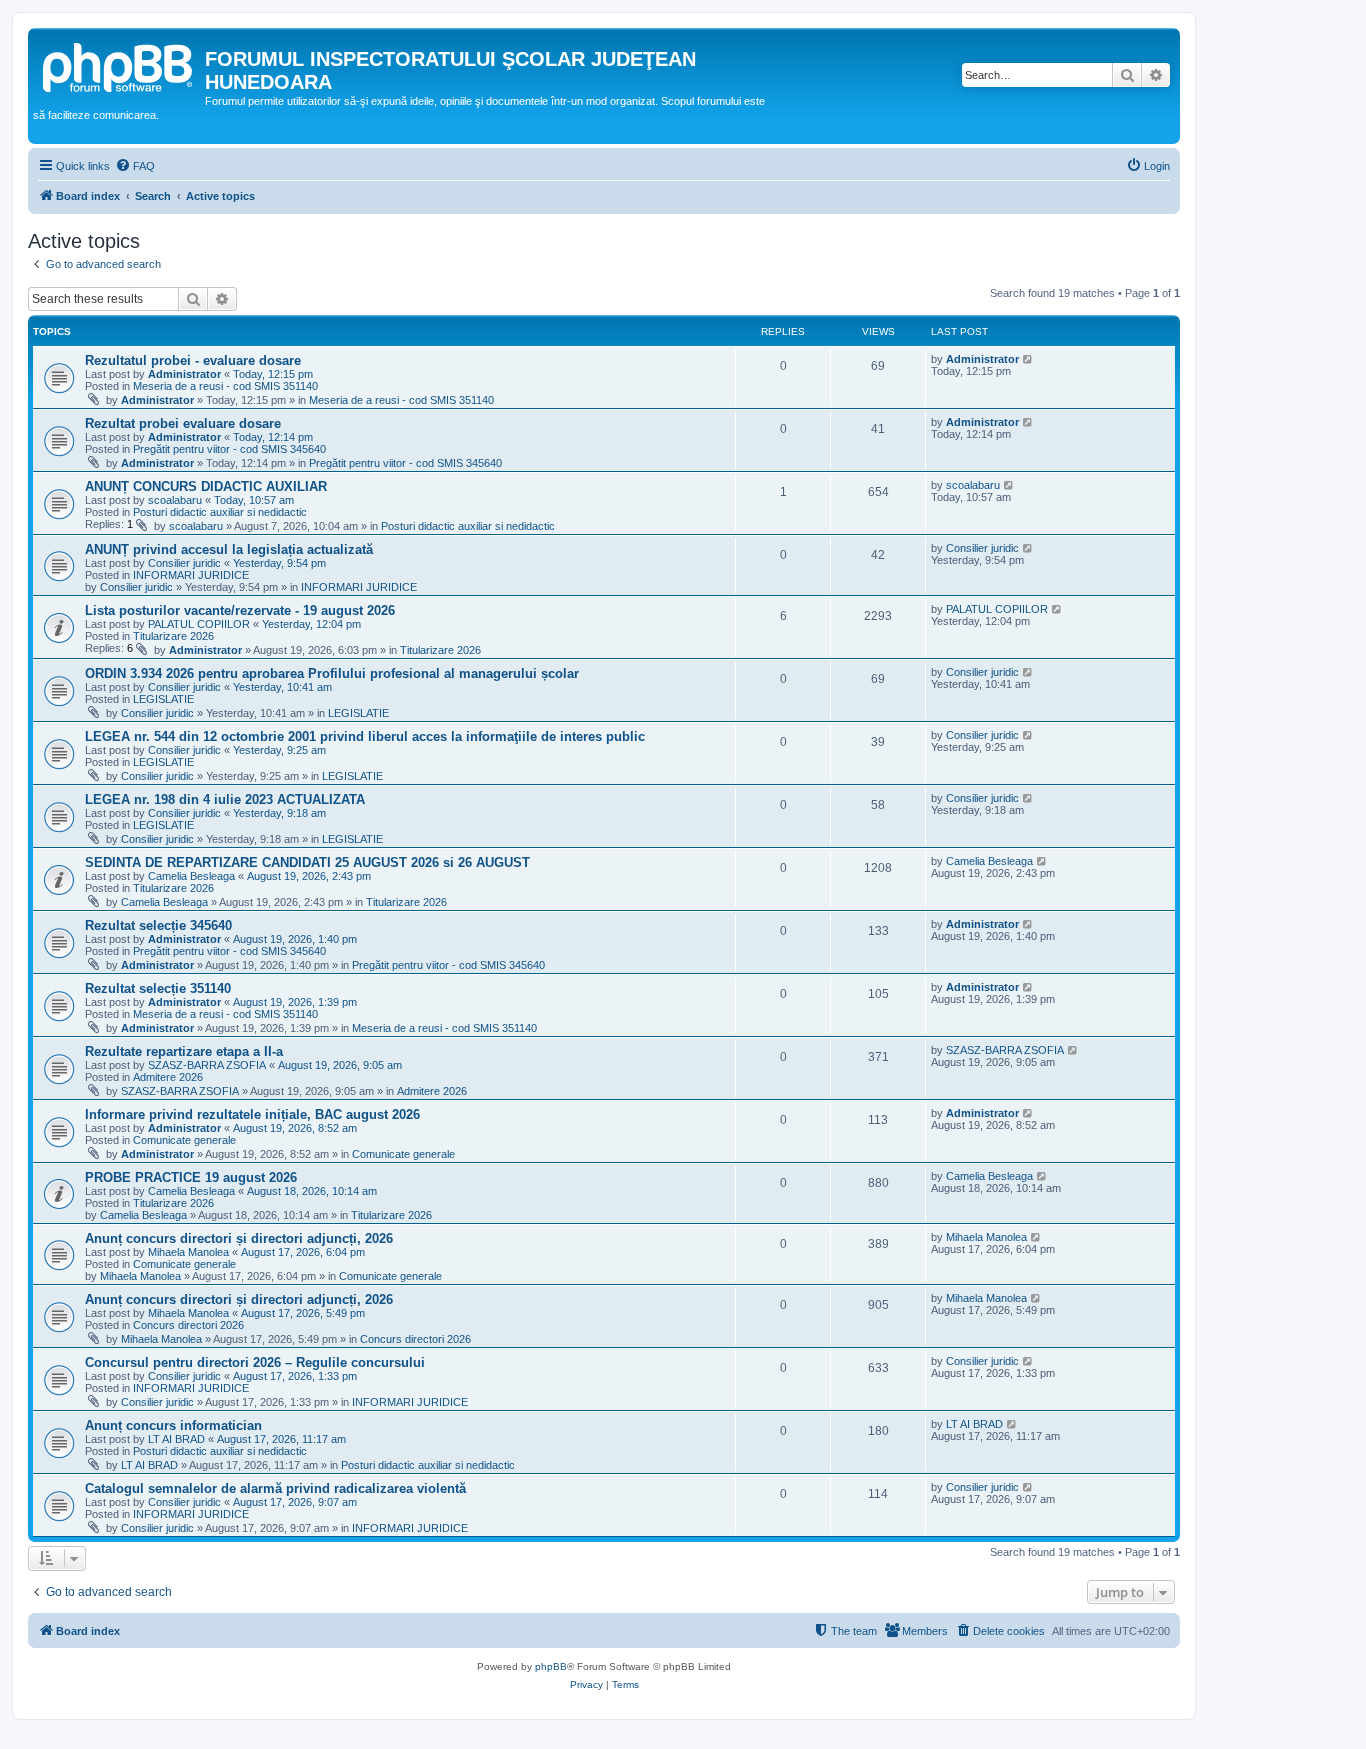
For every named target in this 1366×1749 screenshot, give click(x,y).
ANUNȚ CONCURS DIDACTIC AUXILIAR (206, 486)
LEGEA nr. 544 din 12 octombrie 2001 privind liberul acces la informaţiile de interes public (365, 736)
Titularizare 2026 (173, 636)
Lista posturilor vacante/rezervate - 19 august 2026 (240, 610)
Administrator (184, 374)
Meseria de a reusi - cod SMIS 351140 (225, 386)
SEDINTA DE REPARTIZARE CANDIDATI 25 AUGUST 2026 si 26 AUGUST (307, 862)
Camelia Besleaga (191, 876)
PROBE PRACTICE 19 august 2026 (191, 1177)
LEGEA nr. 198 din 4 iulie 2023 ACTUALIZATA (225, 799)
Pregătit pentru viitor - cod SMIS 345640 (229, 449)
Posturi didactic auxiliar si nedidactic (220, 512)
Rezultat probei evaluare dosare (183, 423)
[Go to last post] (1028, 359)
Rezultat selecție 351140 (158, 988)
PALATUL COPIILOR (199, 624)
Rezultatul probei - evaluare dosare (193, 360)
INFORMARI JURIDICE (191, 575)
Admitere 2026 (168, 1077)
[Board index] (119, 65)
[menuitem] (135, 166)
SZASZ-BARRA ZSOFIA (207, 1065)
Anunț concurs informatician (173, 1425)
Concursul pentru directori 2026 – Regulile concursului (255, 1362)
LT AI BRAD (176, 1439)
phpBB (551, 1666)
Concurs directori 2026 (188, 1325)
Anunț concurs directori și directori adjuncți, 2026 (239, 1238)
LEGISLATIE (163, 699)
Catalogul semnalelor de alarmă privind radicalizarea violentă (275, 1488)
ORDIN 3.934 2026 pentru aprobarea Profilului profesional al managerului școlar (332, 673)
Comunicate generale (184, 1140)
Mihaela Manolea (188, 1252)
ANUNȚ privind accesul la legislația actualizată (229, 549)
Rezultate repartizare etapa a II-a (184, 1051)
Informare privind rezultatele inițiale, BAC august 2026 (252, 1114)
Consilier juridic (184, 563)
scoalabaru (175, 500)
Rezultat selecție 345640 (158, 925)
